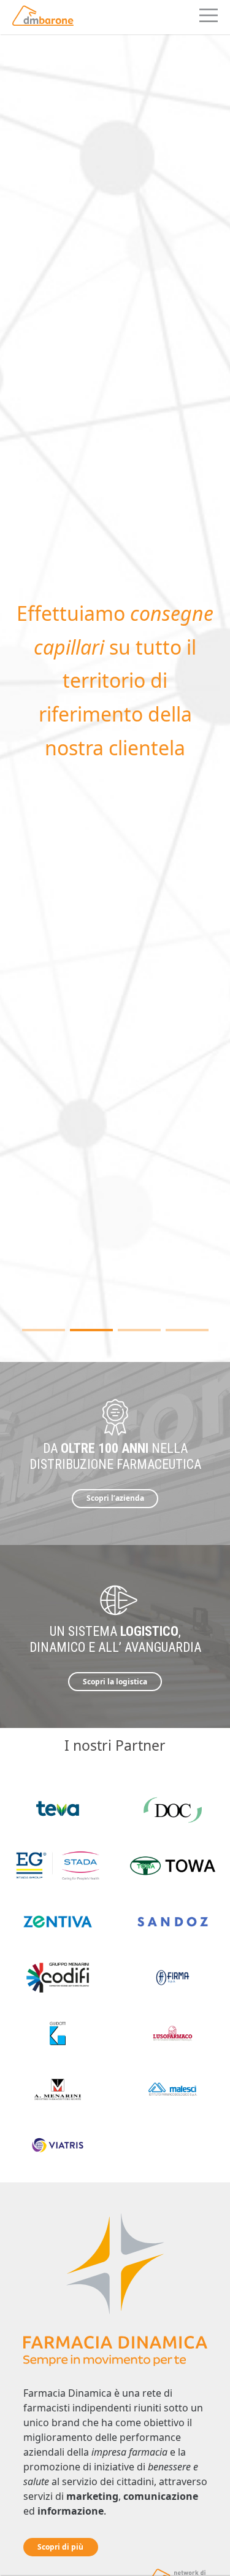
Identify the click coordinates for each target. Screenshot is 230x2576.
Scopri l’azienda (115, 1498)
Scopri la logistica (115, 1682)
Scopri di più (60, 2547)
